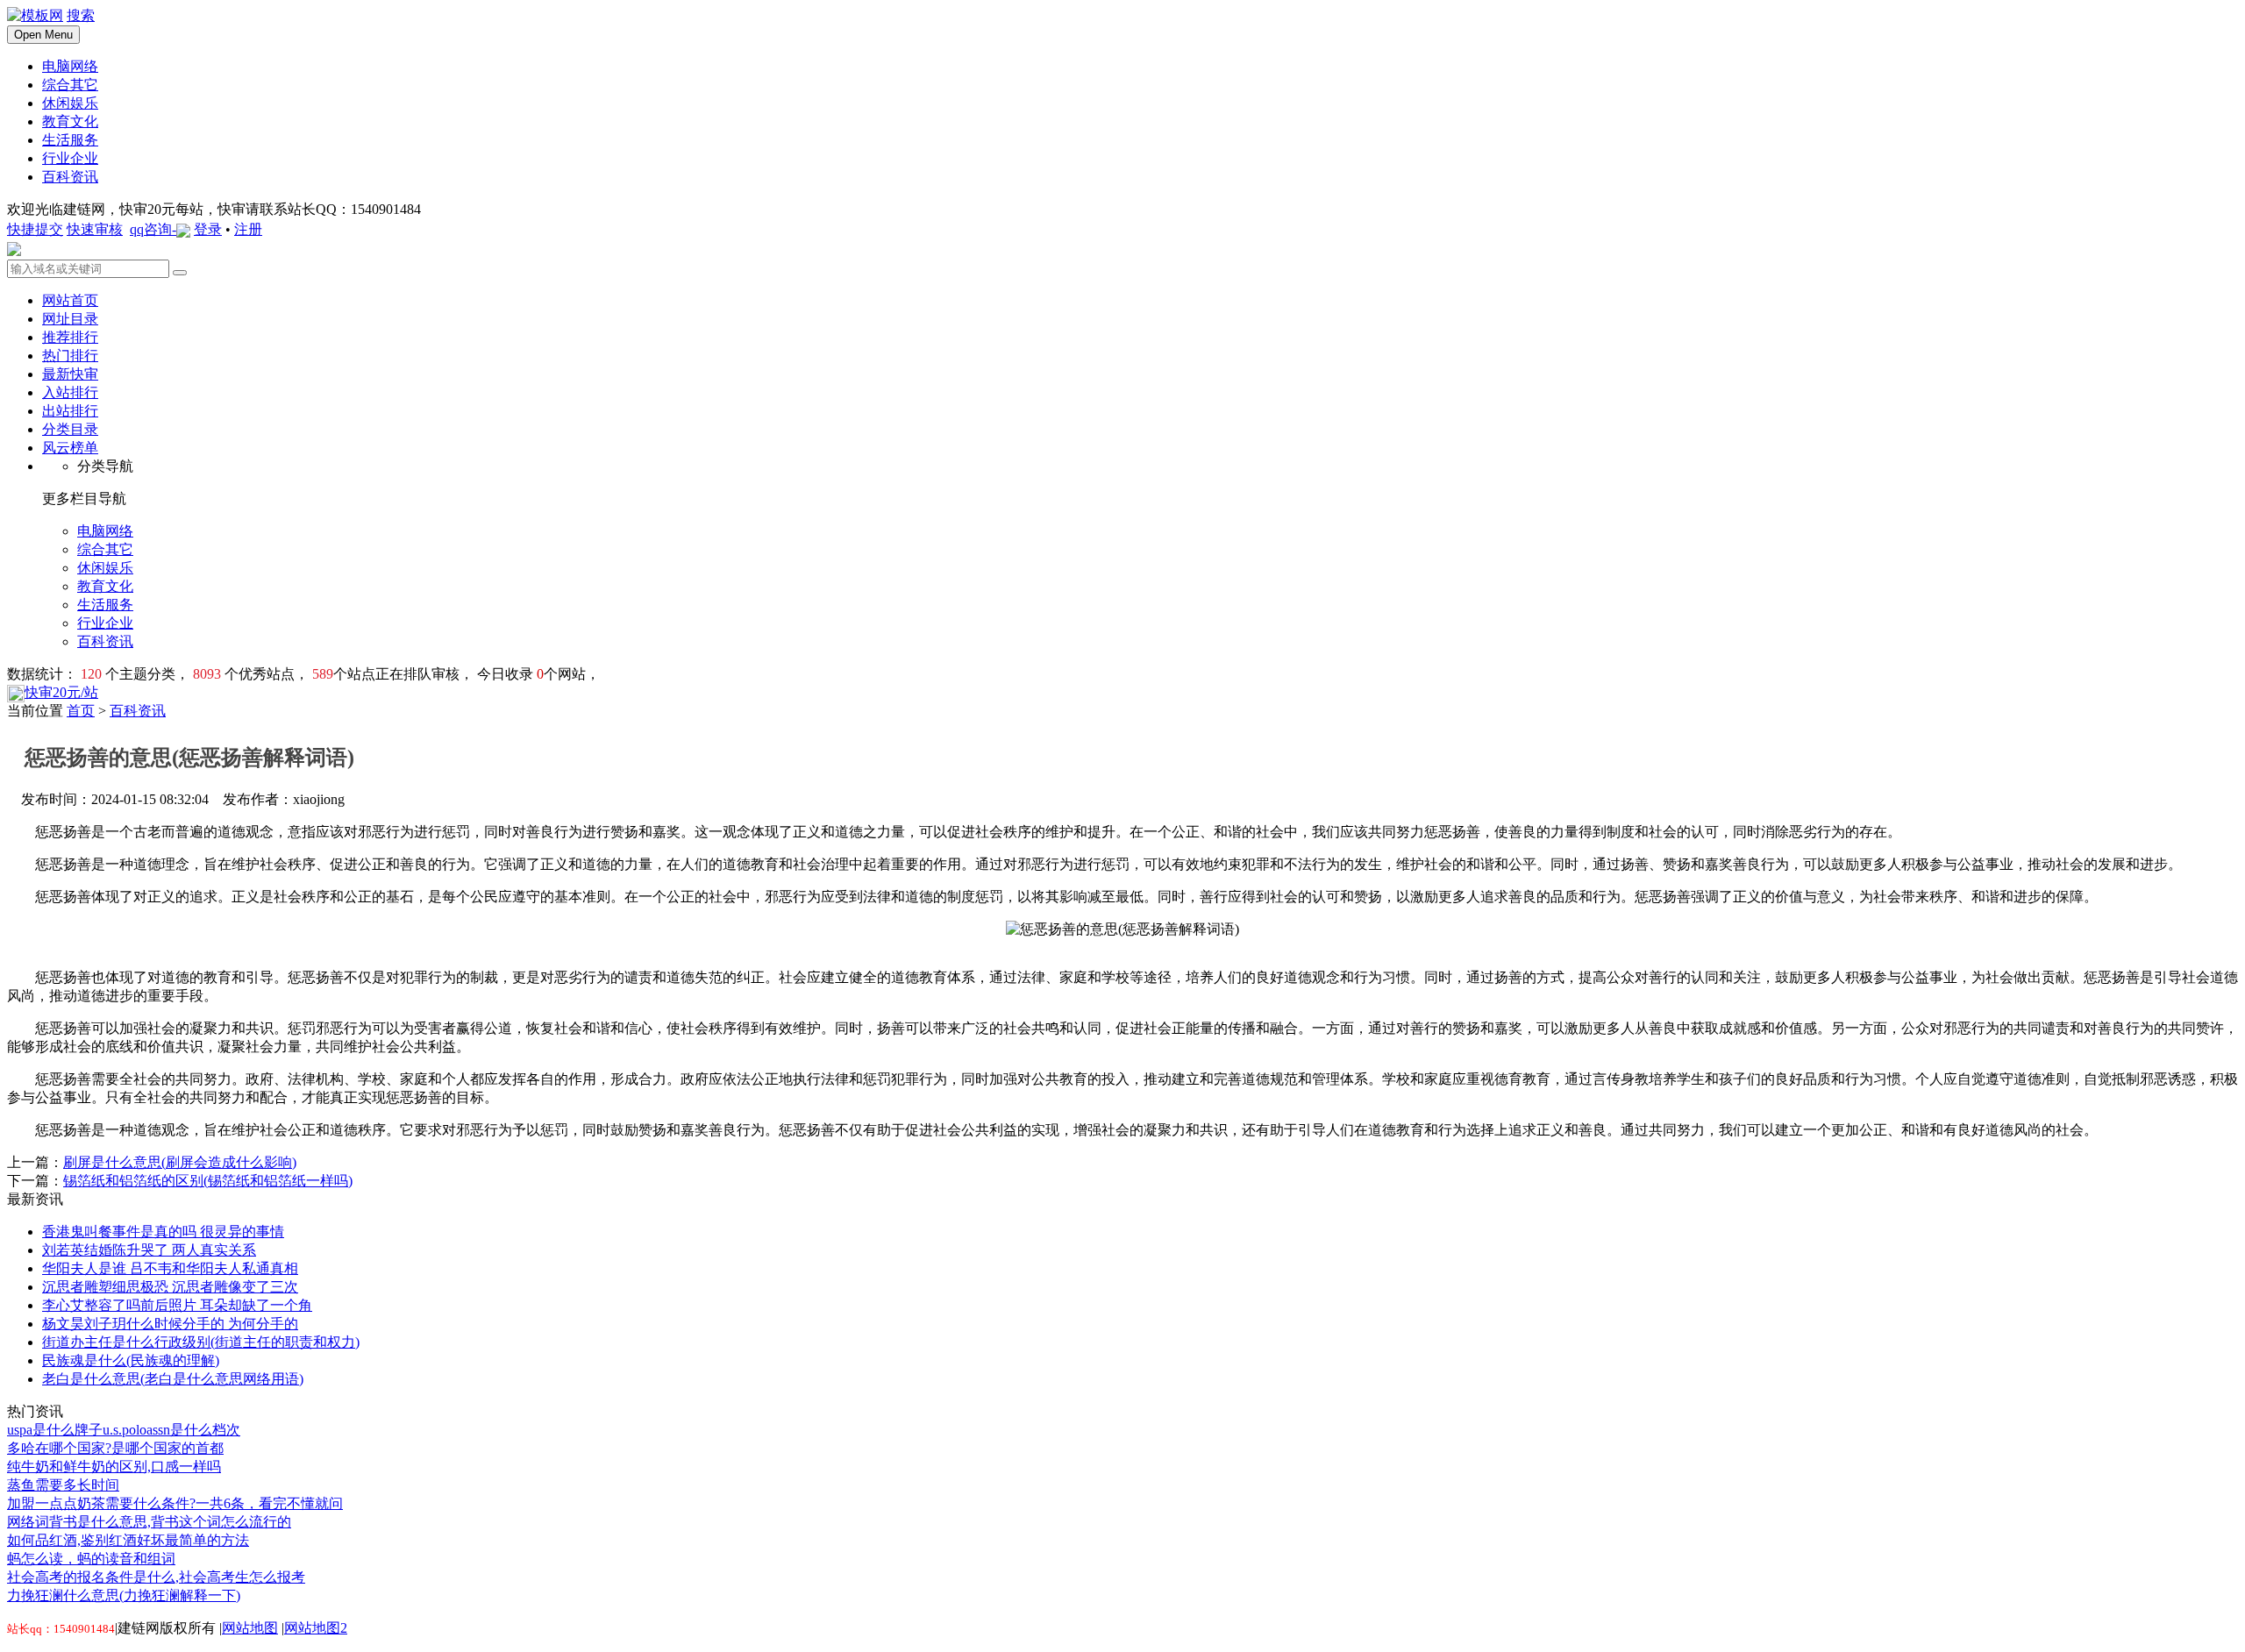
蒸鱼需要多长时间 (63, 1485)
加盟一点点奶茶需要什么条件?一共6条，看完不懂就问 (175, 1503)
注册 (248, 229)
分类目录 (70, 429)
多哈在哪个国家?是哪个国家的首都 (115, 1448)
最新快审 (70, 374)
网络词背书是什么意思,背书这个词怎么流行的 (149, 1522)
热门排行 (70, 356)
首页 (81, 711)
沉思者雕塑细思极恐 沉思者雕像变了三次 (170, 1287)
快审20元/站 (61, 692)
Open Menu (43, 35)
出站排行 (70, 411)
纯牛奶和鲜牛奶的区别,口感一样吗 (114, 1467)
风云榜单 (70, 448)
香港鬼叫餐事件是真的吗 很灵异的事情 (163, 1232)
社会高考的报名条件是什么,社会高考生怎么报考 (156, 1577)
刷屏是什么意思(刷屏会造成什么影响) (180, 1162)
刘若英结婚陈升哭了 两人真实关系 (149, 1250)
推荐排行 (70, 337)
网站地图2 (316, 1628)
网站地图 (250, 1628)
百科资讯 (138, 711)
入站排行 (70, 392)
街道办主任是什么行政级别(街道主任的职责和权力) (201, 1342)
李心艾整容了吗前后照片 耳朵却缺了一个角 (177, 1305)
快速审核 (95, 229)
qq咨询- (153, 229)
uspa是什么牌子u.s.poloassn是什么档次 (124, 1430)
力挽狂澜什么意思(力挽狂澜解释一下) (124, 1595)
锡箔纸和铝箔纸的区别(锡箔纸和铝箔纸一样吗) (208, 1181)
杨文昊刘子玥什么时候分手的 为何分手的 (170, 1324)
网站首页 (70, 300)
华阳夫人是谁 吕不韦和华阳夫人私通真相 (170, 1268)
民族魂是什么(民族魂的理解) (131, 1360)
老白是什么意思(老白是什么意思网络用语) (173, 1379)
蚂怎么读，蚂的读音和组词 (91, 1559)
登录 (208, 229)
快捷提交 (35, 229)
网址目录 (70, 319)
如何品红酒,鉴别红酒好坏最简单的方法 (128, 1540)
